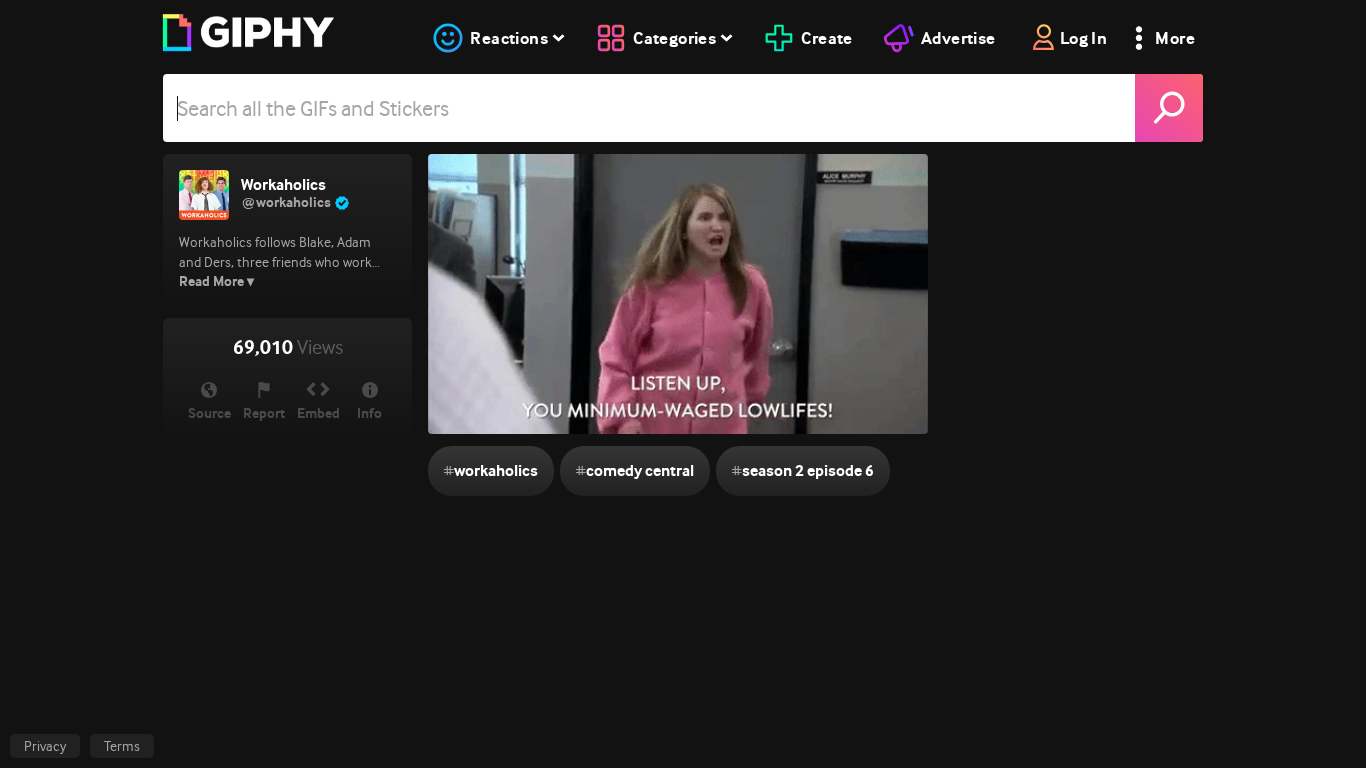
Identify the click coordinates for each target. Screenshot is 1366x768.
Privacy (45, 746)
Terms (122, 746)
